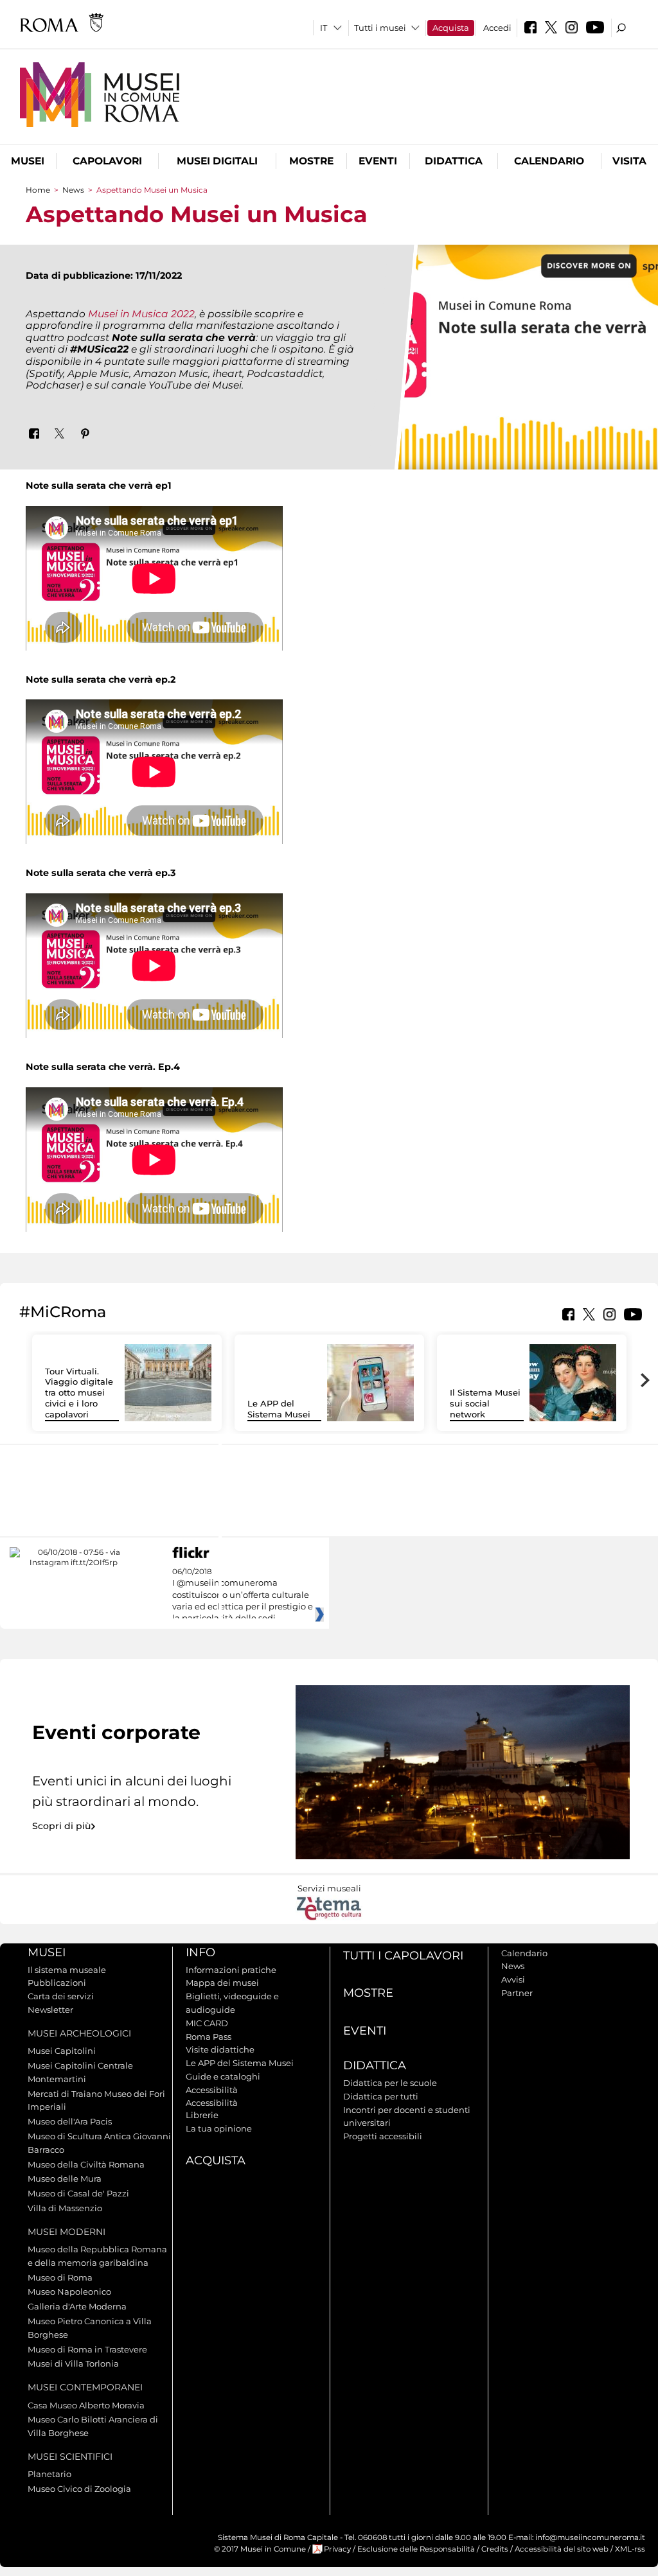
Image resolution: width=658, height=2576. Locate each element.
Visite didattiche (220, 2049)
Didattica (454, 161)
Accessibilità (212, 2090)
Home (38, 190)
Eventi (378, 161)
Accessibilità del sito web (562, 2549)
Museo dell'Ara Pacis (70, 2121)
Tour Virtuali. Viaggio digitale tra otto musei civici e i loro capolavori (79, 1393)
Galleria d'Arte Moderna (77, 2306)
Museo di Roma (60, 2277)
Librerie (202, 2115)
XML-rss (630, 2549)
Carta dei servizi (61, 1996)
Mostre (311, 161)
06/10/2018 (243, 1595)
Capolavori (107, 161)
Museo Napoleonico (69, 2291)
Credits (495, 2549)
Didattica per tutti (381, 2096)
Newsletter (50, 2010)
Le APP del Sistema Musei (279, 1409)
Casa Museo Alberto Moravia (86, 2405)
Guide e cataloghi (223, 2076)
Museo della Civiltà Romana (86, 2164)
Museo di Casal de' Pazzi (78, 2193)
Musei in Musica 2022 (141, 314)
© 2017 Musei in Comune (260, 2549)
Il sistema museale (67, 1970)
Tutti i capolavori (403, 1956)
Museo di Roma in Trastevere (87, 2349)
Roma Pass (209, 2037)
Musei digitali (217, 161)
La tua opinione (219, 2128)
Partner (517, 1993)
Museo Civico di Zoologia (79, 2489)
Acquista (451, 28)
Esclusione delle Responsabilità (416, 2549)
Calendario (549, 161)
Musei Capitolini (62, 2051)
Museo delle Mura (65, 2178)
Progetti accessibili (383, 2136)
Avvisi (513, 1979)
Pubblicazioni (57, 1983)
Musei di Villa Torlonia (73, 2363)
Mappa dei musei (222, 1983)
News (73, 190)
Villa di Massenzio (65, 2208)
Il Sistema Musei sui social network (485, 1403)
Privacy (337, 2549)
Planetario (49, 2474)
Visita (629, 161)
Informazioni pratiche (231, 1970)
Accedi (497, 28)
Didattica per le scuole (390, 2083)
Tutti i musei (380, 28)
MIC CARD (207, 2023)
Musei (28, 161)
